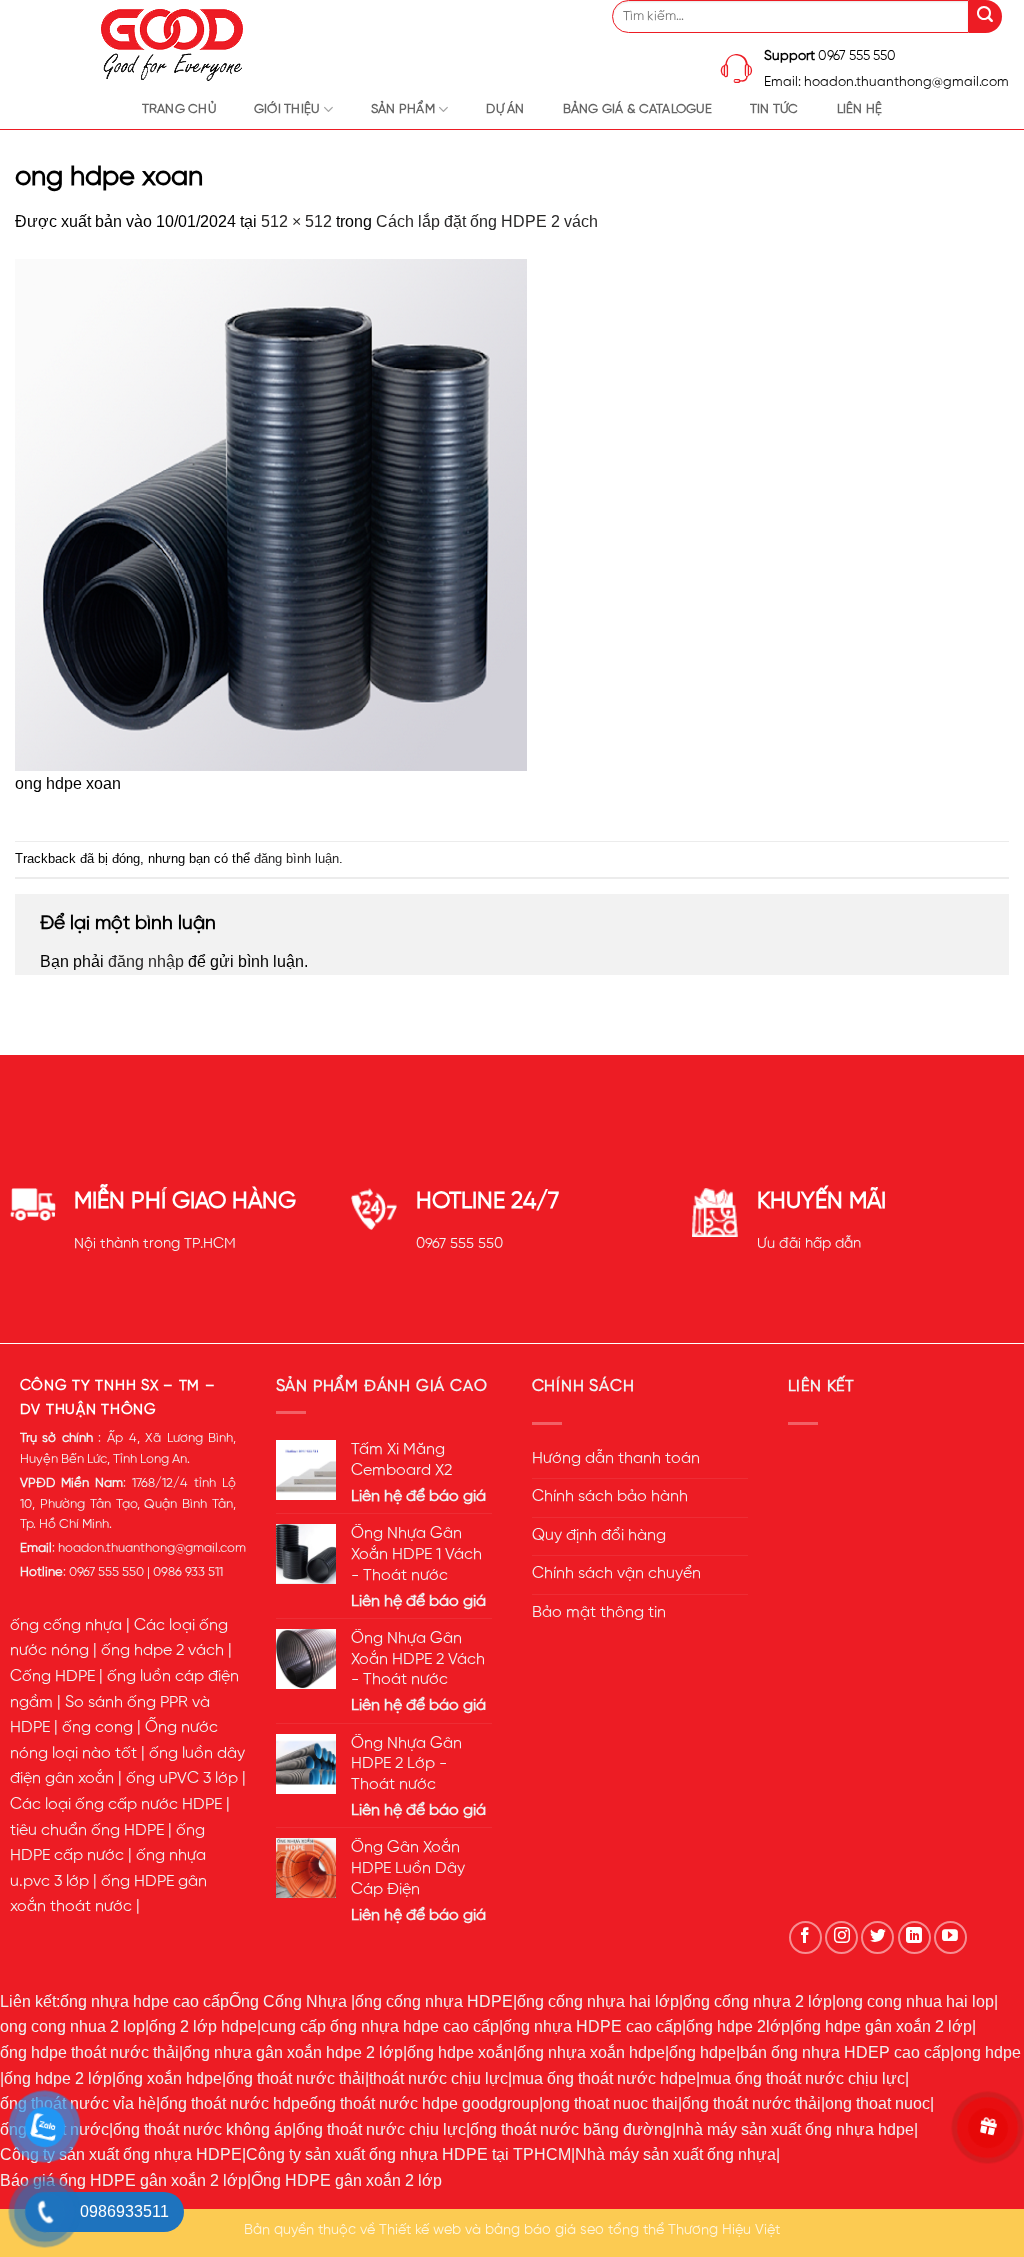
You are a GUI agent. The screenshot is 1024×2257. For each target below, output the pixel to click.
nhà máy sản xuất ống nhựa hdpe (795, 2129)
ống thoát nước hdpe (234, 2103)
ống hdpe (702, 2052)
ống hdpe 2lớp (738, 2026)
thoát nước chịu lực (438, 2078)
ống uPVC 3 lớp (182, 1779)
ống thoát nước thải (295, 2078)
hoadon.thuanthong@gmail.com (152, 1548)
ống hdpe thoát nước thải (89, 2052)
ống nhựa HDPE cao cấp (592, 2026)
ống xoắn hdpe (169, 2078)
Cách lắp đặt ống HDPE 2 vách (487, 221)
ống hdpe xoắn (460, 2052)
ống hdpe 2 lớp (58, 2078)
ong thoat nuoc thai (610, 2103)
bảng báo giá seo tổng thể (574, 2230)
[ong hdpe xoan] (271, 513)
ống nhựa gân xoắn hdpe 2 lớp (293, 2052)
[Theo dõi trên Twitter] (877, 1937)
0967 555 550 (459, 1244)
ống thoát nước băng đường (571, 2129)
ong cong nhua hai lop (915, 2001)
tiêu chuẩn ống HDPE (87, 1831)
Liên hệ (860, 109)
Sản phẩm (403, 109)
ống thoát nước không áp (202, 2129)
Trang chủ (179, 109)
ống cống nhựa (66, 1626)
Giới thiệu (287, 109)
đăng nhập (146, 961)
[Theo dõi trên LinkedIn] (914, 1937)
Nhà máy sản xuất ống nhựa (675, 2154)
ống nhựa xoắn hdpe (591, 2052)
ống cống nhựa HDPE (434, 2001)
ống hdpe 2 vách (162, 1651)
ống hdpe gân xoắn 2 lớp (883, 2026)
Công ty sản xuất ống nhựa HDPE (121, 2154)
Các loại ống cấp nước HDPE (116, 1805)
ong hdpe (987, 2052)
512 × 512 (296, 221)
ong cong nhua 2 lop (72, 2026)
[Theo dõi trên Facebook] (805, 1937)
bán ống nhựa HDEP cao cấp (845, 2052)
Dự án (505, 109)
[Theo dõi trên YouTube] (950, 1937)
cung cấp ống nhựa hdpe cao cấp (380, 2026)
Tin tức (774, 109)
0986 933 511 (188, 1572)
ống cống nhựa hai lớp (598, 2001)
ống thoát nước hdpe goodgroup (424, 2103)
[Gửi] (985, 16)
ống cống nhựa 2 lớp (757, 2001)
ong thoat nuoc (877, 2103)
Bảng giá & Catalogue (637, 109)
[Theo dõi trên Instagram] (841, 1937)
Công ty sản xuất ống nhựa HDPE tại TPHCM (408, 2154)
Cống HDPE (52, 1677)
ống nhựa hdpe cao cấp (144, 2001)
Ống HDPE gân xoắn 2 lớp (346, 2180)
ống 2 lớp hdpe (203, 2026)
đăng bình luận (296, 858)
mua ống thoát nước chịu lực (802, 2078)
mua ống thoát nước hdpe (604, 2078)
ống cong (97, 1728)
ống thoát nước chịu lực (381, 2129)
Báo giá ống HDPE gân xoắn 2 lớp (123, 2180)
